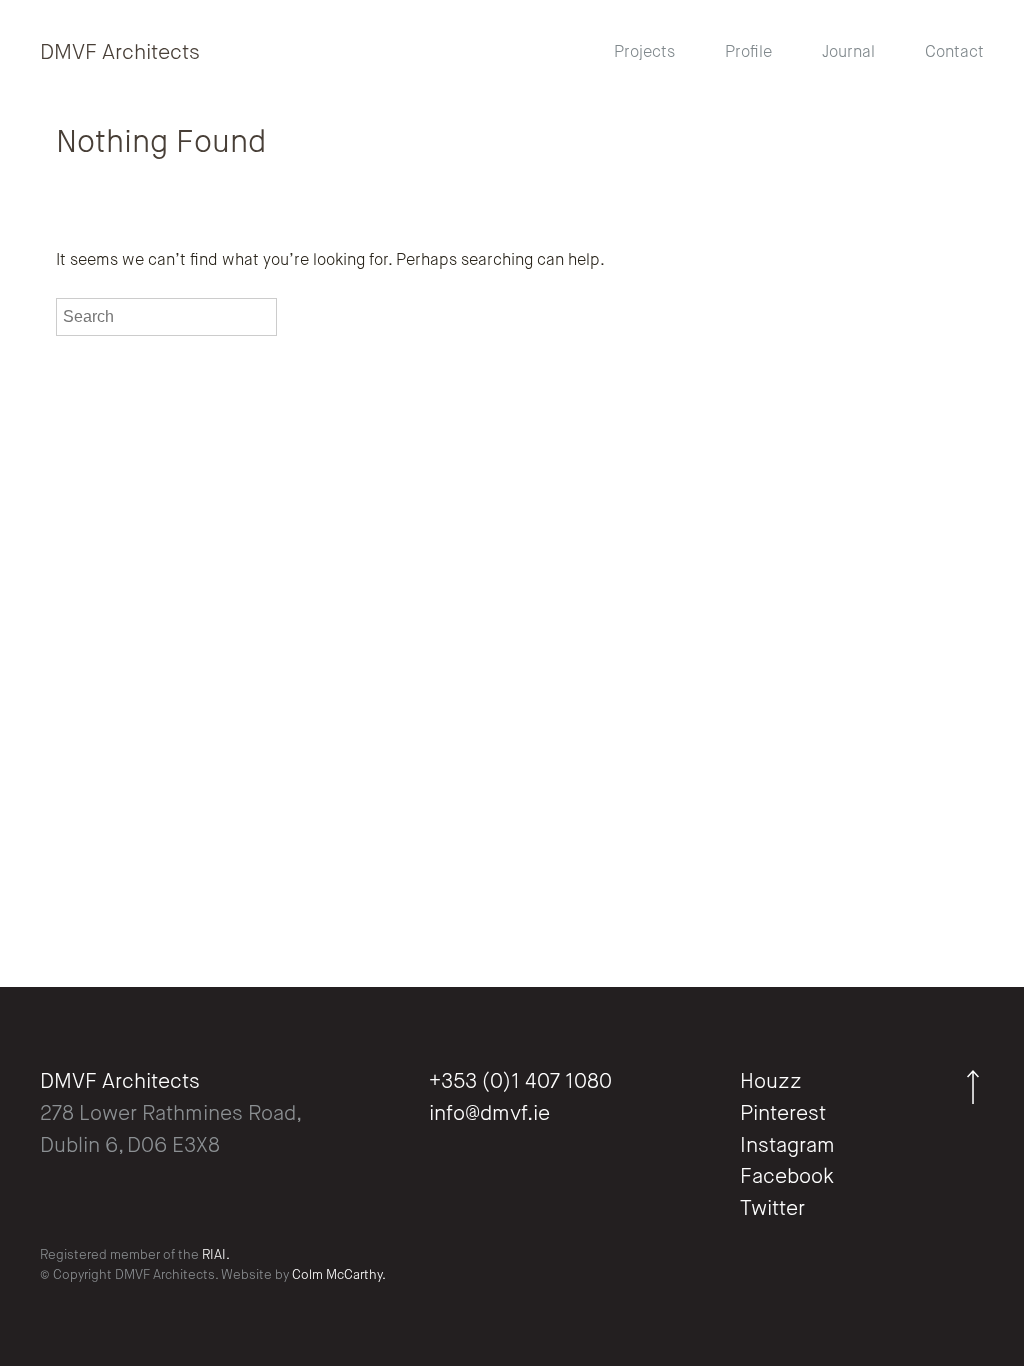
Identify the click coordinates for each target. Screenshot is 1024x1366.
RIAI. (216, 1255)
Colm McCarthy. (339, 1275)
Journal (848, 53)
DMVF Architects (120, 53)
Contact (954, 53)
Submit (306, 316)
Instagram (787, 1146)
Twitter (772, 1209)
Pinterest (783, 1114)
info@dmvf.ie (489, 1114)
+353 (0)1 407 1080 (520, 1082)
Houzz (771, 1082)
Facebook (787, 1177)
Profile (748, 53)
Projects (644, 53)
